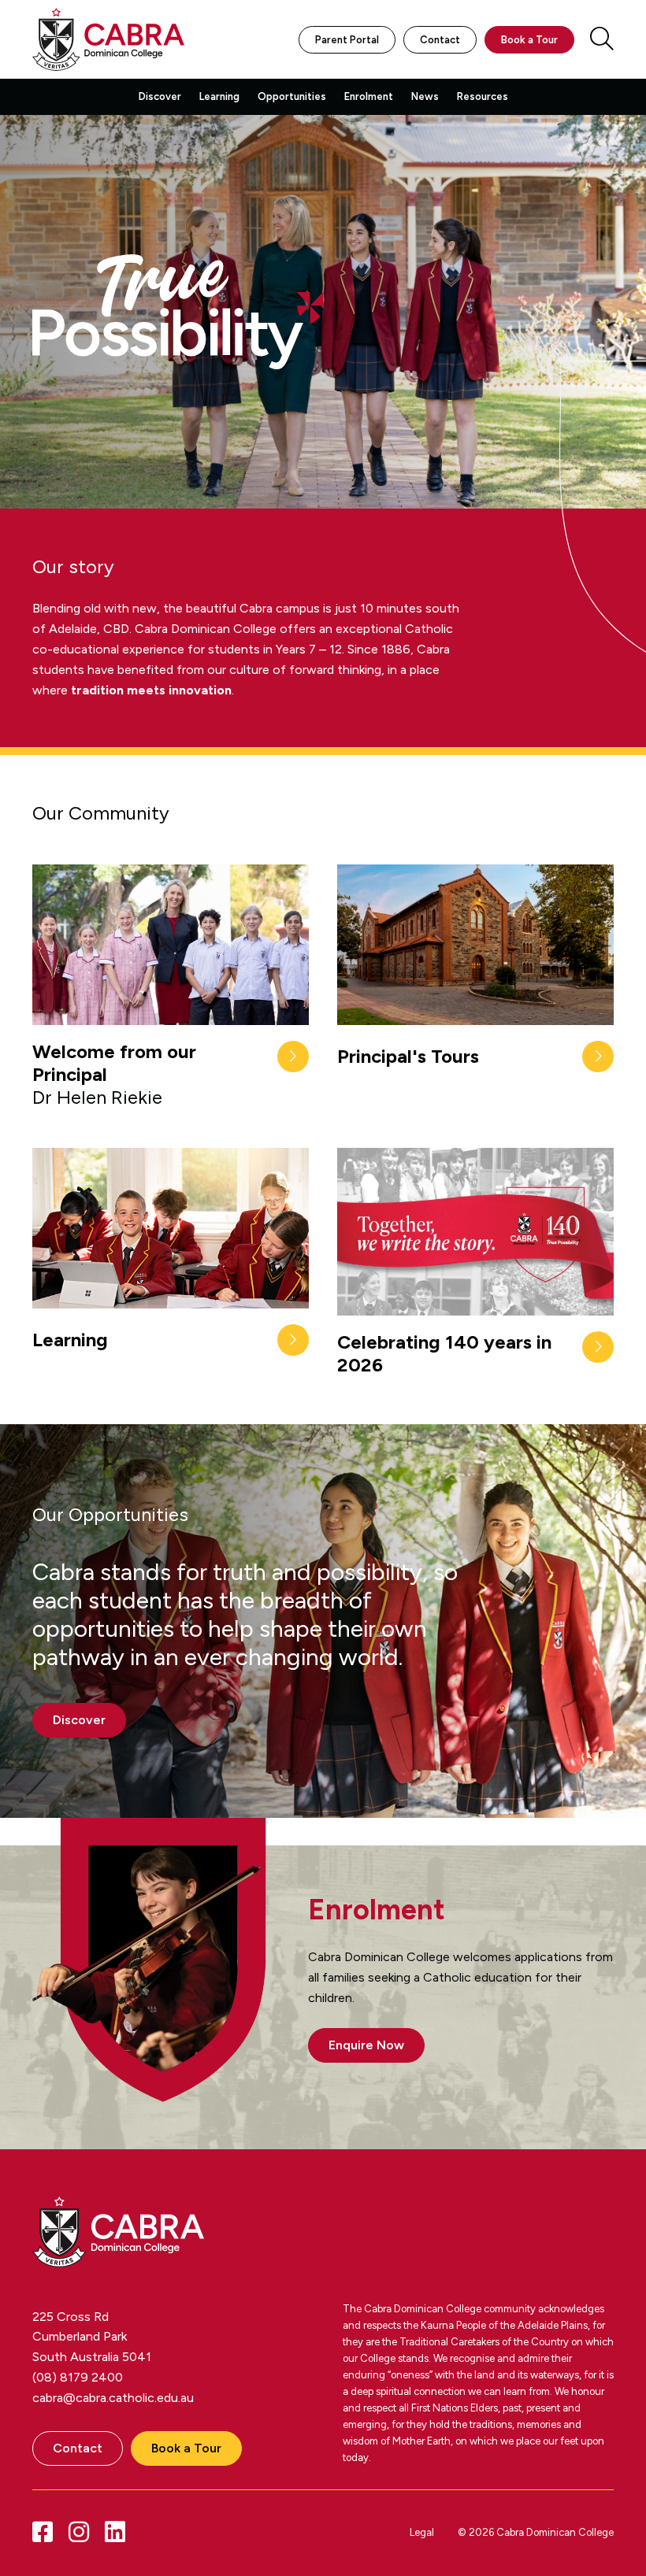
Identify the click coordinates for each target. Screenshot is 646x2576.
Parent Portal (347, 40)
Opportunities (292, 96)
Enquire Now (366, 2045)
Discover (160, 96)
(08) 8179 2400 (78, 2377)
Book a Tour (529, 40)
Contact (440, 40)
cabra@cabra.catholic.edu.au (113, 2398)
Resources (483, 96)
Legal (422, 2532)
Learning (219, 96)
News (425, 96)
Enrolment (369, 96)
